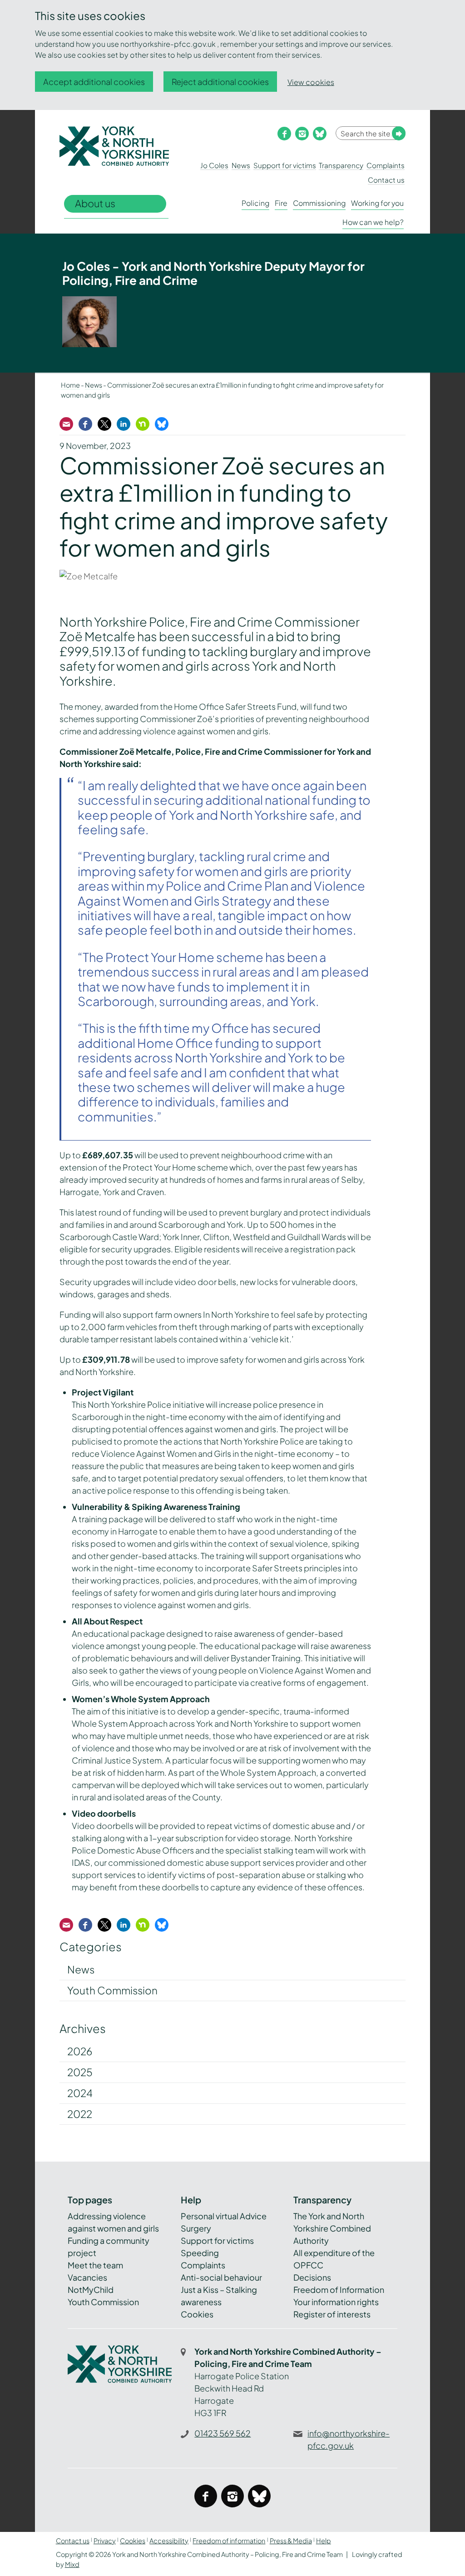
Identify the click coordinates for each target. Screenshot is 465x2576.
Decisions (312, 2277)
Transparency (341, 165)
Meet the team (95, 2265)
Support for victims (285, 165)
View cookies (311, 82)
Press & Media (291, 2541)
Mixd (72, 2564)
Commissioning (319, 203)
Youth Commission (112, 1990)
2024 (80, 2093)
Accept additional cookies (94, 82)
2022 (80, 2114)
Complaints (386, 165)
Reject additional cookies (220, 82)
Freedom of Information (339, 2290)
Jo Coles (214, 165)
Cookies (197, 2314)
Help (324, 2541)
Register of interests (332, 2314)
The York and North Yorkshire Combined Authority (332, 2228)
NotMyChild (91, 2290)
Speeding (200, 2253)
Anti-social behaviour (221, 2277)
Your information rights (336, 2302)
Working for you (377, 203)
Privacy (105, 2541)
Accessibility (169, 2541)
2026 (80, 2051)
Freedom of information (229, 2541)
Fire (281, 203)
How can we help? (373, 222)
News (241, 165)
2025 (80, 2072)
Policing (255, 203)
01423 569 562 (223, 2433)
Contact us (386, 180)
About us (95, 203)
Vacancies (87, 2277)
